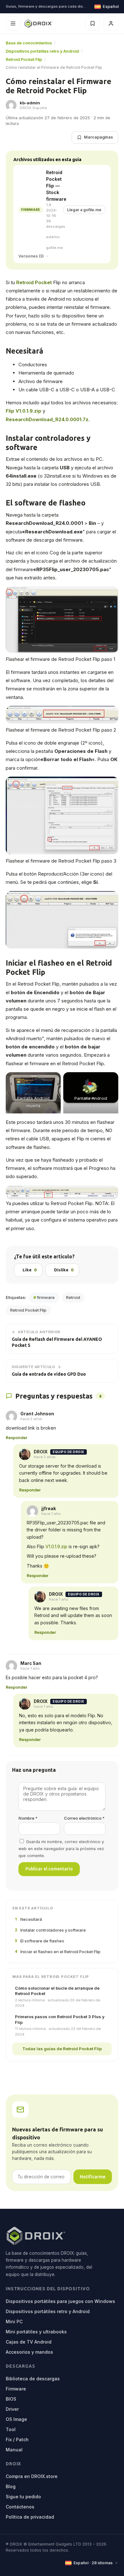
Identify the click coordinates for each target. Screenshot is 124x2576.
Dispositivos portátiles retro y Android (42, 51)
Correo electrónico (84, 1818)
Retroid (73, 1297)
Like (29, 1270)
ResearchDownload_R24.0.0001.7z (47, 419)
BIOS (11, 2399)
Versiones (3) (31, 256)
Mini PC (14, 2322)
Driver (12, 2409)
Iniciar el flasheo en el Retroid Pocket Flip (58, 1952)
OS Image (16, 2419)
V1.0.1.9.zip (56, 1546)
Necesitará (28, 1919)
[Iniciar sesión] (111, 23)
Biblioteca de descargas (33, 2379)
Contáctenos (20, 2507)
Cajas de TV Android (29, 2342)
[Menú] (13, 23)
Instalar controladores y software (50, 1930)
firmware (44, 1297)
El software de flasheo (40, 1941)
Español (110, 7)
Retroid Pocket (34, 282)
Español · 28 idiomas (93, 2563)
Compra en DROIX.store (32, 2476)
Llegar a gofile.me (84, 210)
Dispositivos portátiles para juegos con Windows (60, 2301)
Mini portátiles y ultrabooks (36, 2332)
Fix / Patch (17, 2439)
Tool (11, 2429)
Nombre (28, 1818)
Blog (11, 2486)
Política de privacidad (30, 2517)
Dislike (64, 1270)
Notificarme (93, 2177)
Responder (17, 1438)
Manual (14, 2450)
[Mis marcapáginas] (93, 23)
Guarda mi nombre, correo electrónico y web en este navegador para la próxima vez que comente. (61, 1849)
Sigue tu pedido (23, 2497)
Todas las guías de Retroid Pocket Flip (62, 2049)
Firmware (16, 2389)
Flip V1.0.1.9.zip (24, 411)
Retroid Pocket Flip (24, 59)
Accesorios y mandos (29, 2352)
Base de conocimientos (29, 43)
